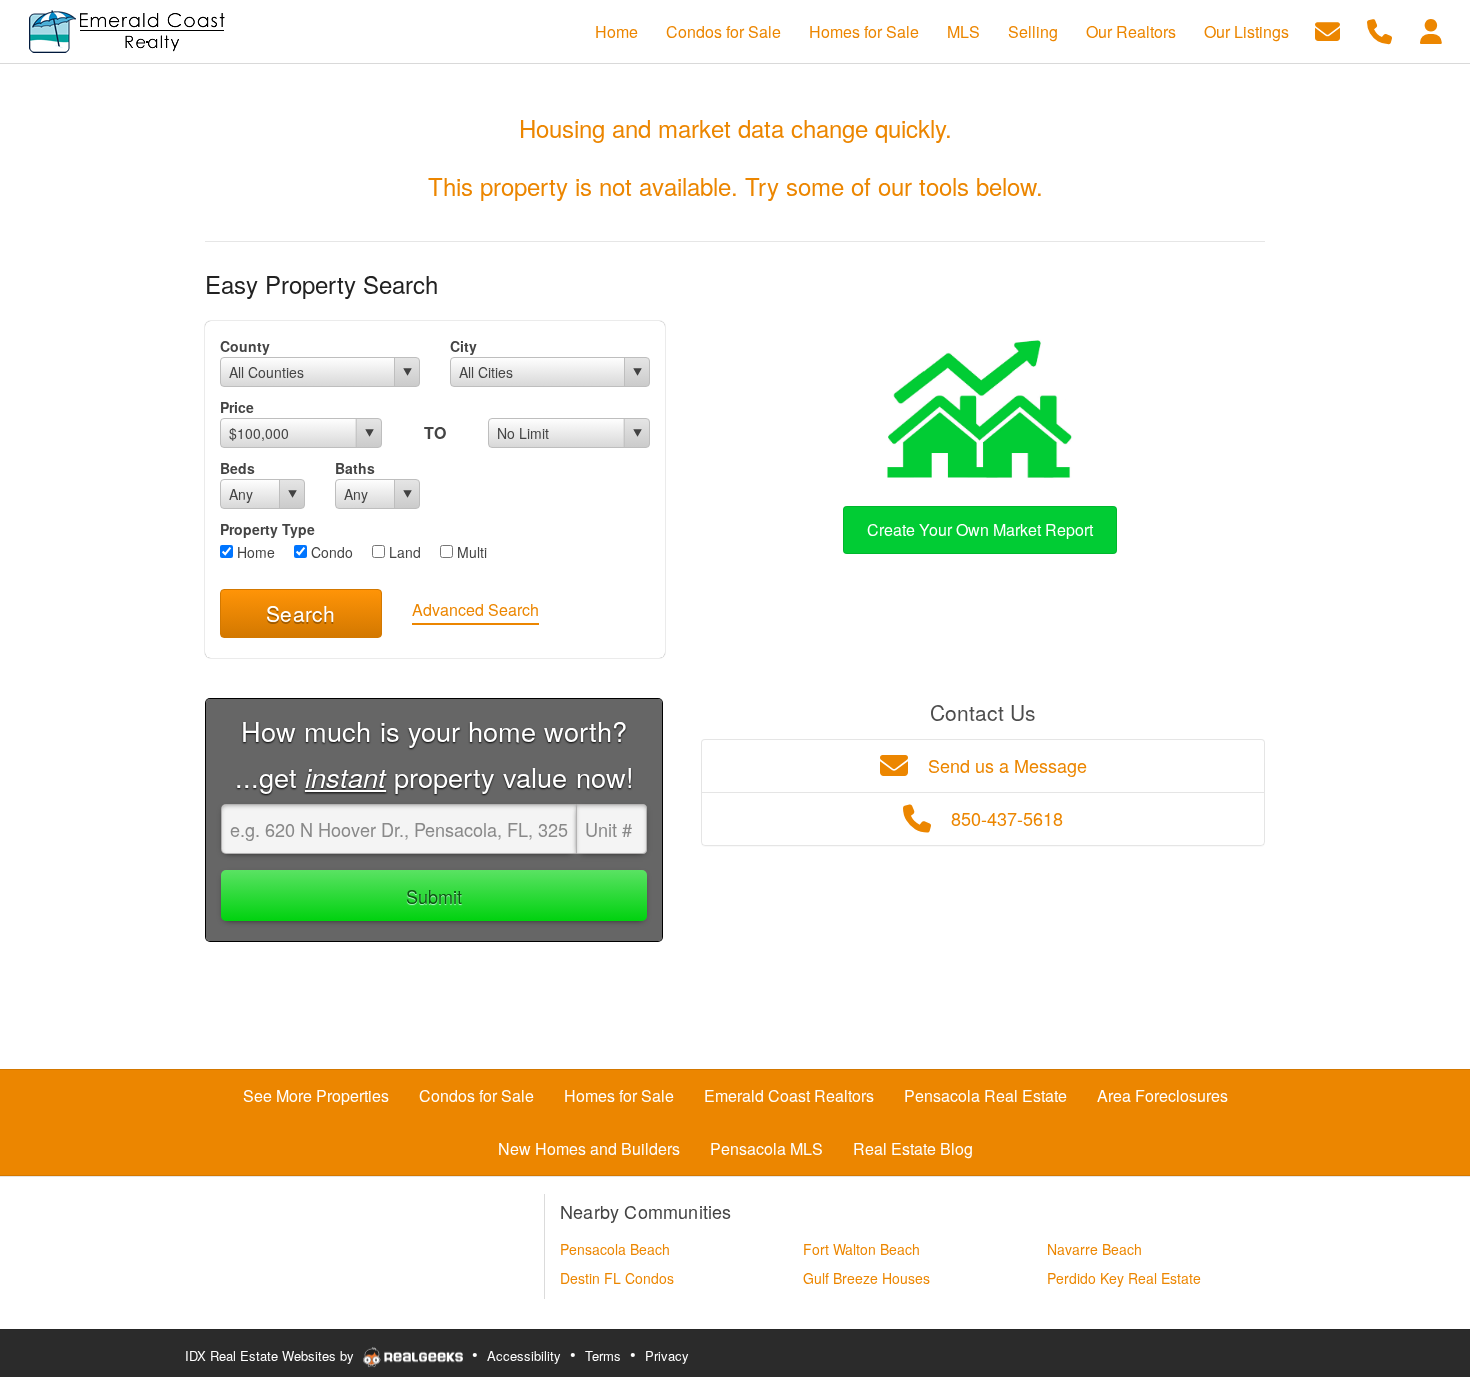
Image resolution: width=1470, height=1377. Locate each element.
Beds (237, 468)
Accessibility (524, 1355)
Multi (470, 552)
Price (237, 407)
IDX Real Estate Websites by (271, 1355)
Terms (603, 1355)
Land (403, 552)
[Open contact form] (1327, 29)
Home (254, 552)
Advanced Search (475, 609)
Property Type (267, 529)
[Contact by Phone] (1379, 29)
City (463, 346)
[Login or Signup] (1431, 29)
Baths (355, 468)
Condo (330, 552)
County (245, 346)
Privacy (667, 1355)
